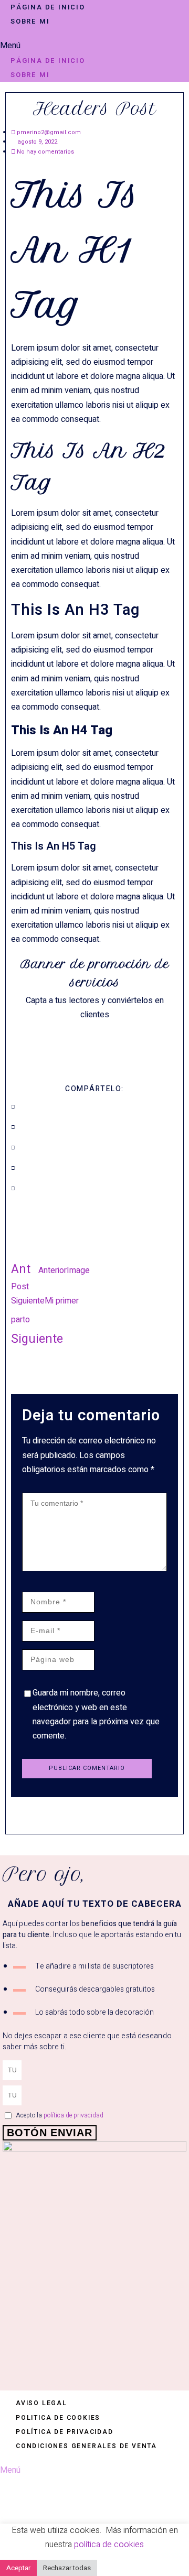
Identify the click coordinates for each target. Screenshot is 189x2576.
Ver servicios (94, 1037)
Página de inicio (48, 7)
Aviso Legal (41, 2403)
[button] (94, 46)
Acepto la (60, 2115)
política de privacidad (73, 2115)
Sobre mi (30, 21)
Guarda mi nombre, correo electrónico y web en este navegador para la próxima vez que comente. (96, 1714)
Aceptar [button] (18, 2568)
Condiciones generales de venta (86, 2446)
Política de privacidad (65, 2432)
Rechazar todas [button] (67, 2568)
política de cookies (109, 2545)
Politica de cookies (58, 2418)
